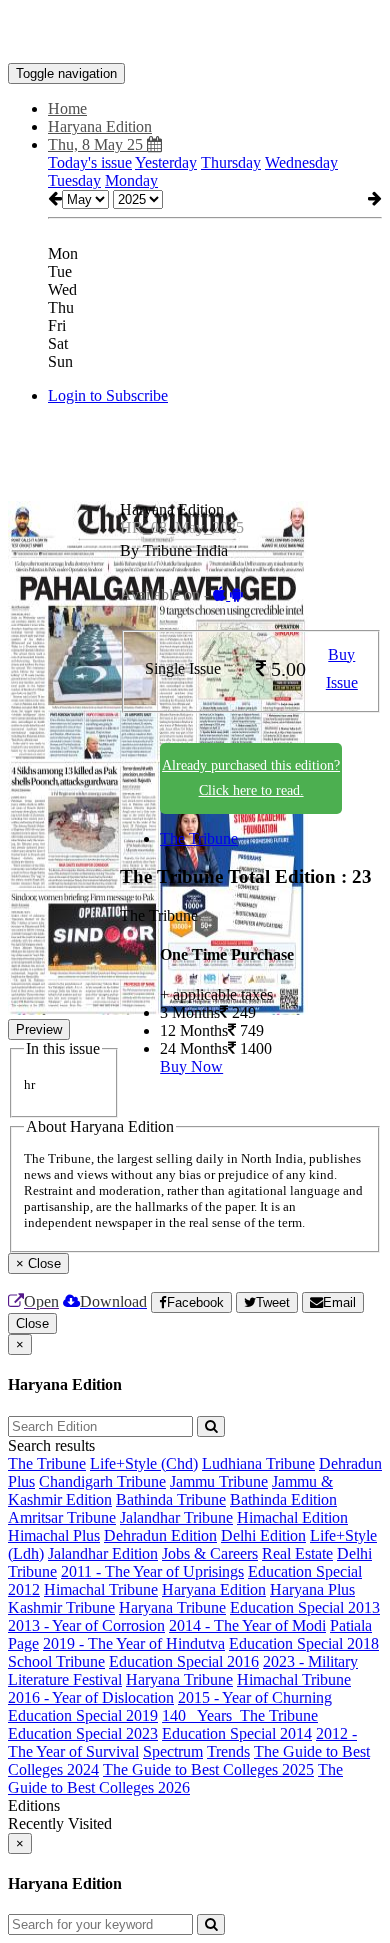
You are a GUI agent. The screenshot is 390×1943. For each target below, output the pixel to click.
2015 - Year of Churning (255, 1697)
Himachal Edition (292, 1517)
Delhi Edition (263, 1535)
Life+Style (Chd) (144, 1463)
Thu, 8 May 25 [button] (97, 144)
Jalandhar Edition (103, 1553)
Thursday (231, 162)
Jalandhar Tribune (176, 1517)
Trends (228, 1751)
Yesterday (166, 162)
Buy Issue (342, 669)
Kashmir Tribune (61, 1607)
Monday (131, 180)
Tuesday (74, 180)
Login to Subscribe (108, 395)
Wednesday (301, 162)
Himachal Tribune (101, 1589)
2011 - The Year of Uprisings (152, 1571)
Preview (39, 1029)
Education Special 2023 (83, 1733)
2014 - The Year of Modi (247, 1625)
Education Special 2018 (304, 1643)
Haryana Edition (214, 1589)
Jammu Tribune (219, 1481)
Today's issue (90, 162)
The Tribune (199, 838)
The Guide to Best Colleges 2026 (175, 1778)
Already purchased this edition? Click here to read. (251, 778)
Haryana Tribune (172, 1607)
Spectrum (173, 1751)
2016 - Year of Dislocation (91, 1697)
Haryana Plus (312, 1589)
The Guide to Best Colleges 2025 (208, 1769)
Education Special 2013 (305, 1607)
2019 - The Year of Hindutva (134, 1643)
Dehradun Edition (160, 1535)
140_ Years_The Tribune (240, 1715)
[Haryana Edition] (195, 33)
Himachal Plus (54, 1535)
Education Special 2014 (237, 1733)
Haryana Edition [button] (100, 126)
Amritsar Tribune (62, 1517)
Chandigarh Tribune (102, 1481)
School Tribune (56, 1661)
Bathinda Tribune (171, 1499)
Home (67, 108)
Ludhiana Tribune (258, 1463)
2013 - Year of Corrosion (86, 1625)
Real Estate (297, 1553)
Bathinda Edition (283, 1499)
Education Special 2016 (184, 1661)
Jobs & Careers (210, 1553)
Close (32, 1323)
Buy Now (191, 1066)
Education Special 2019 (83, 1715)
